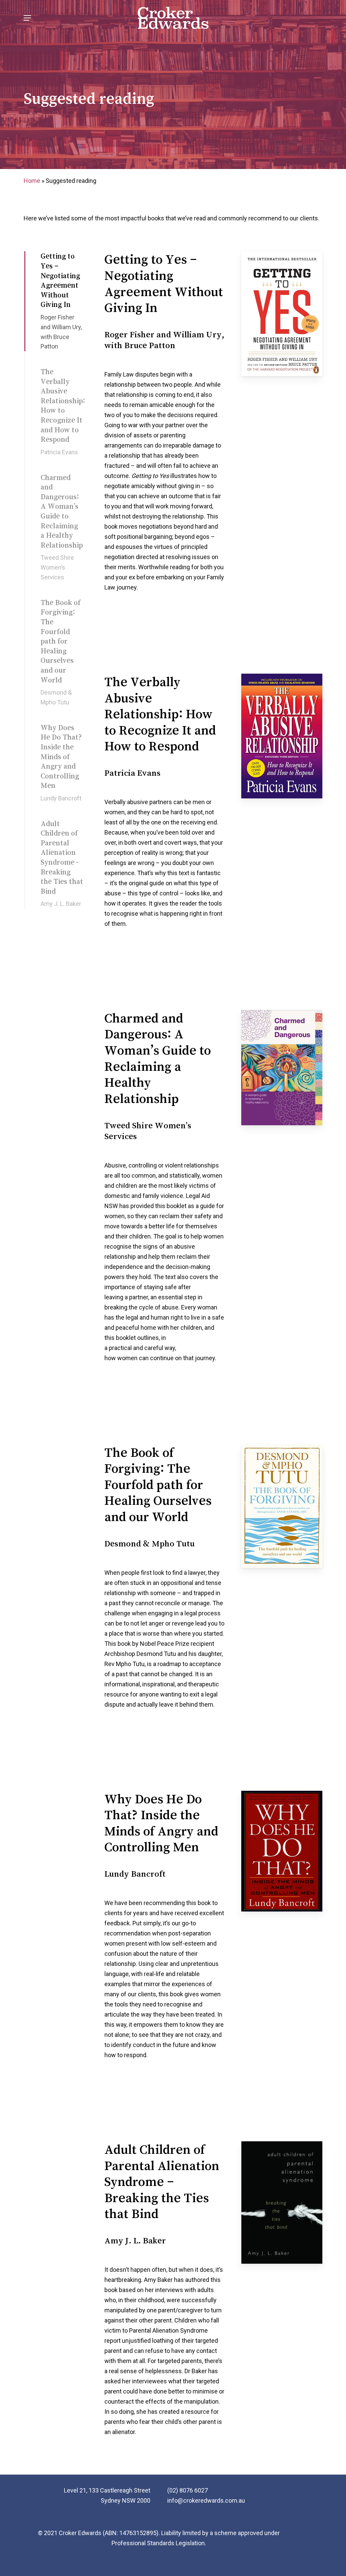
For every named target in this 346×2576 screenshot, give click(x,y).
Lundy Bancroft (61, 798)
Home (32, 181)
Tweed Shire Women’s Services (57, 567)
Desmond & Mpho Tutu (56, 697)
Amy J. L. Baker (61, 904)
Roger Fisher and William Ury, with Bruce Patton (61, 332)
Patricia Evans (59, 452)
